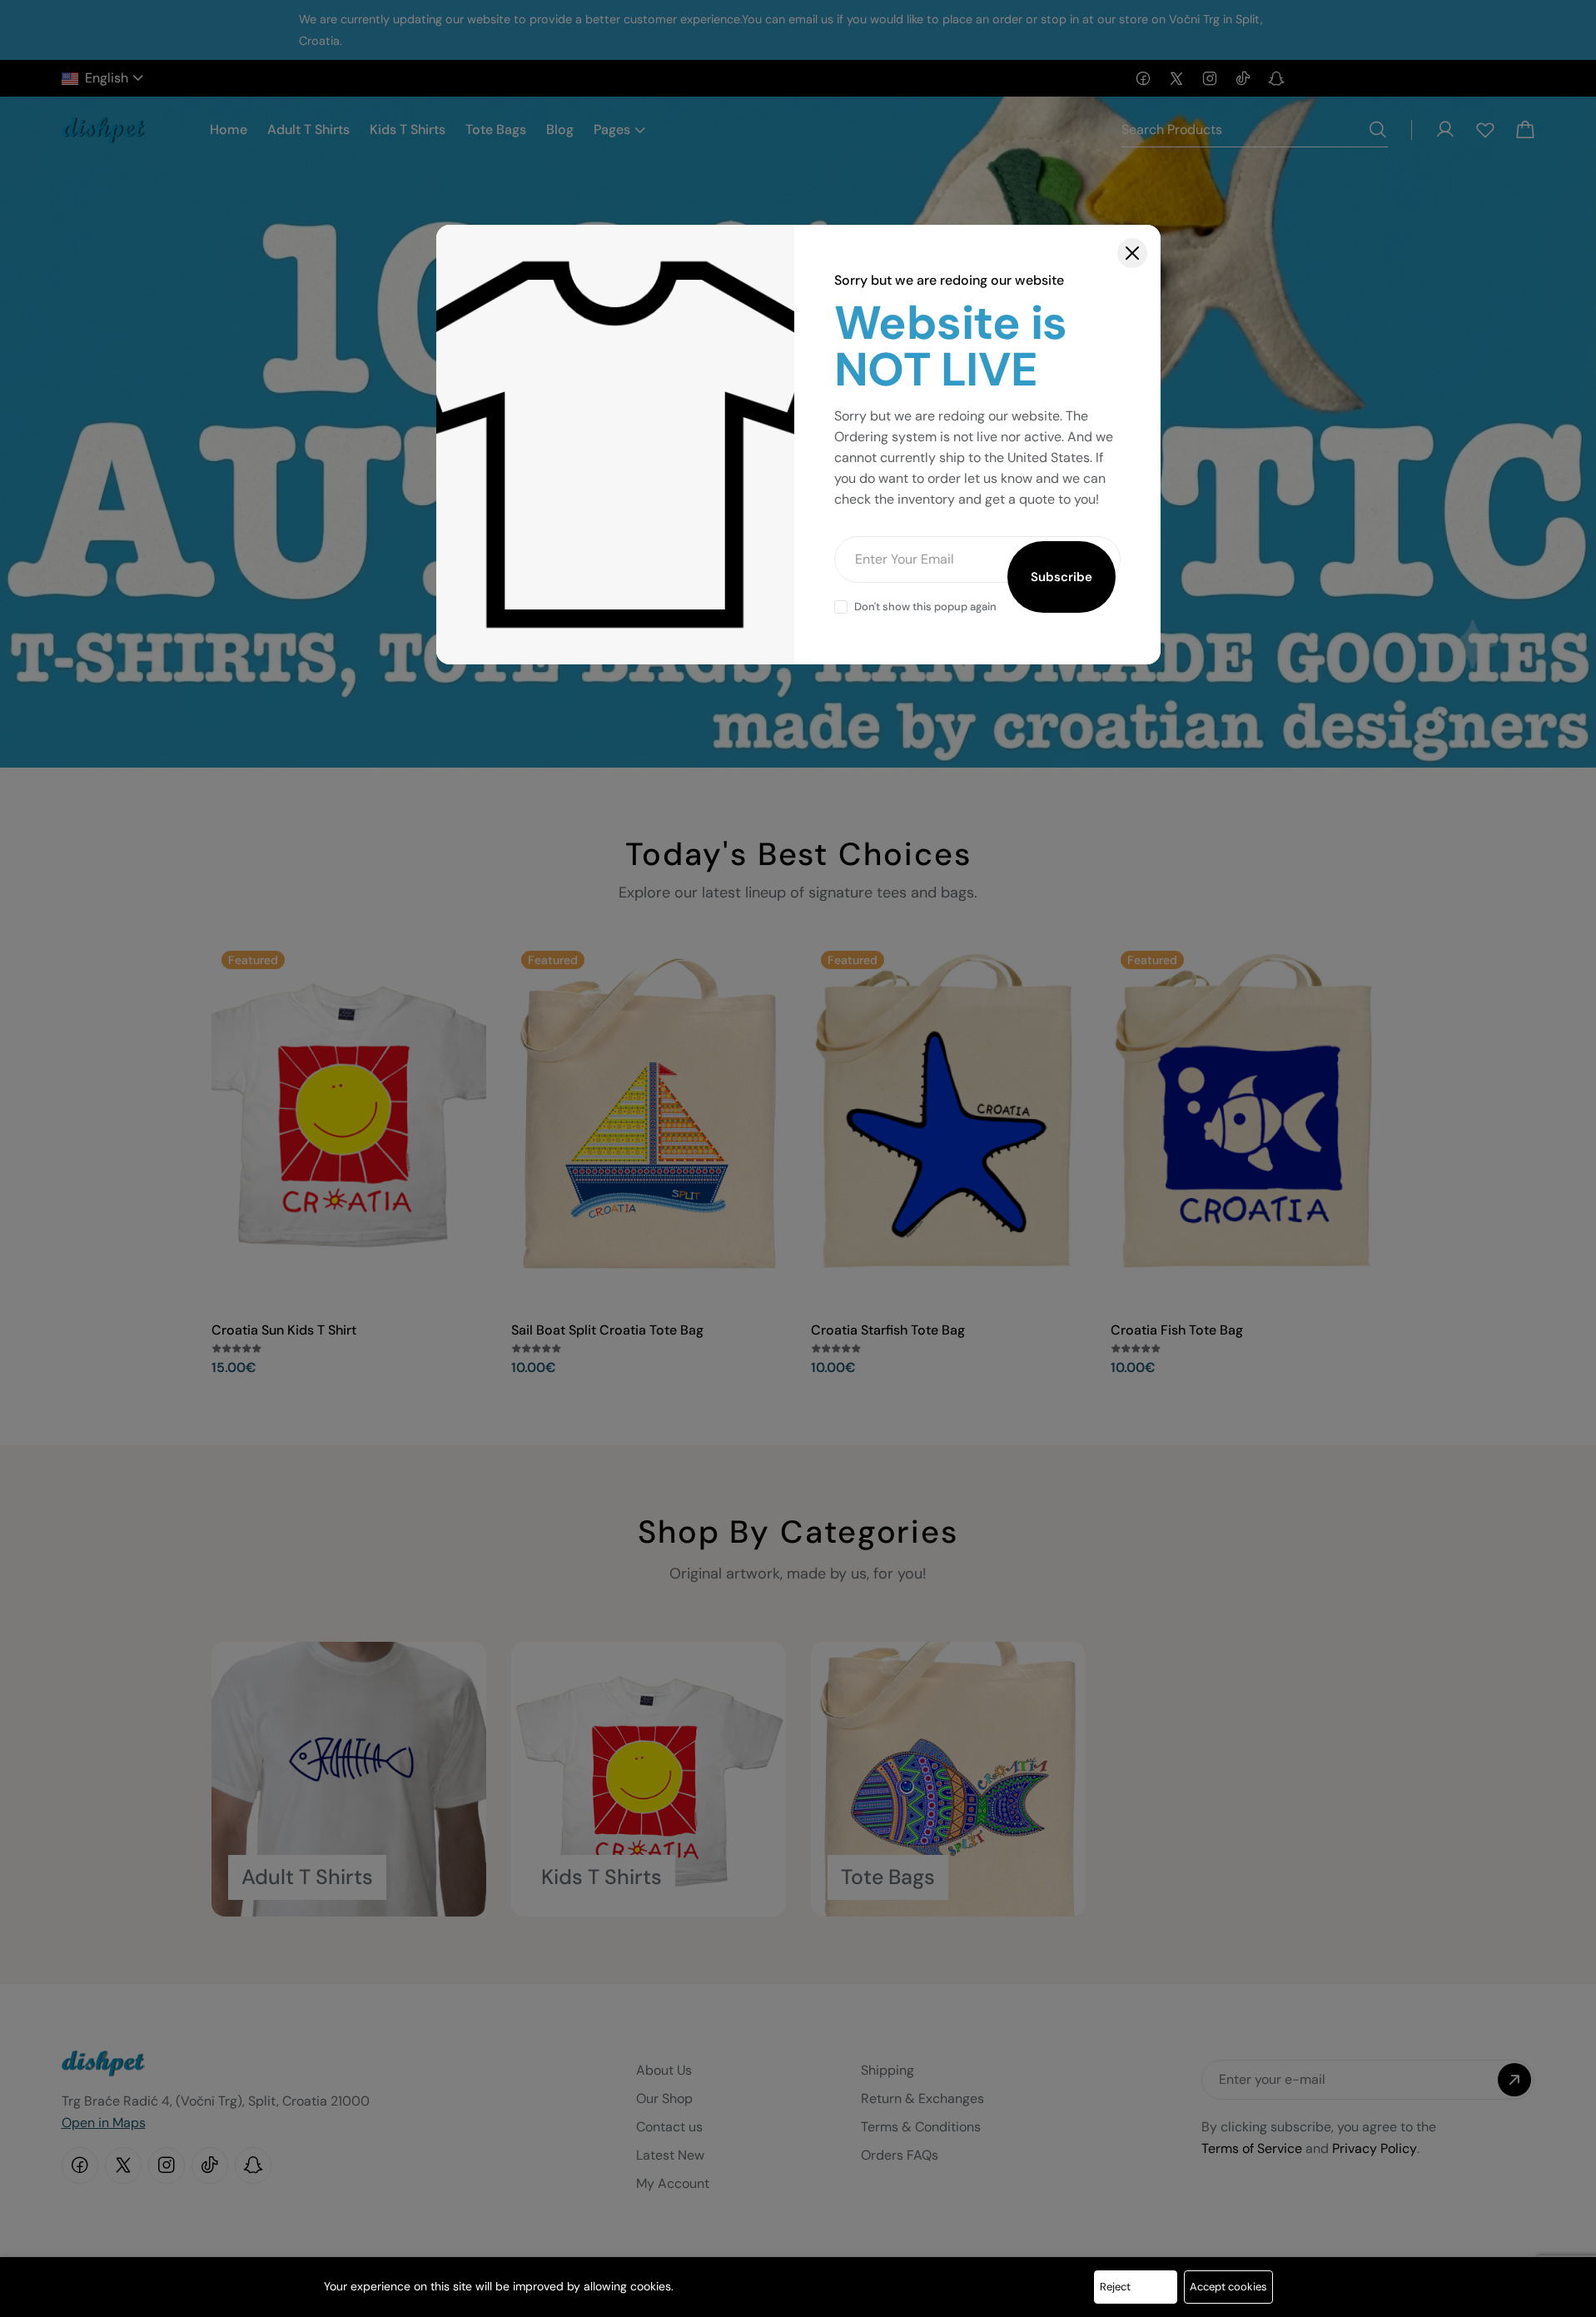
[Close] (1132, 253)
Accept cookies (1228, 2287)
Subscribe (1062, 577)
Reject (1115, 2287)
